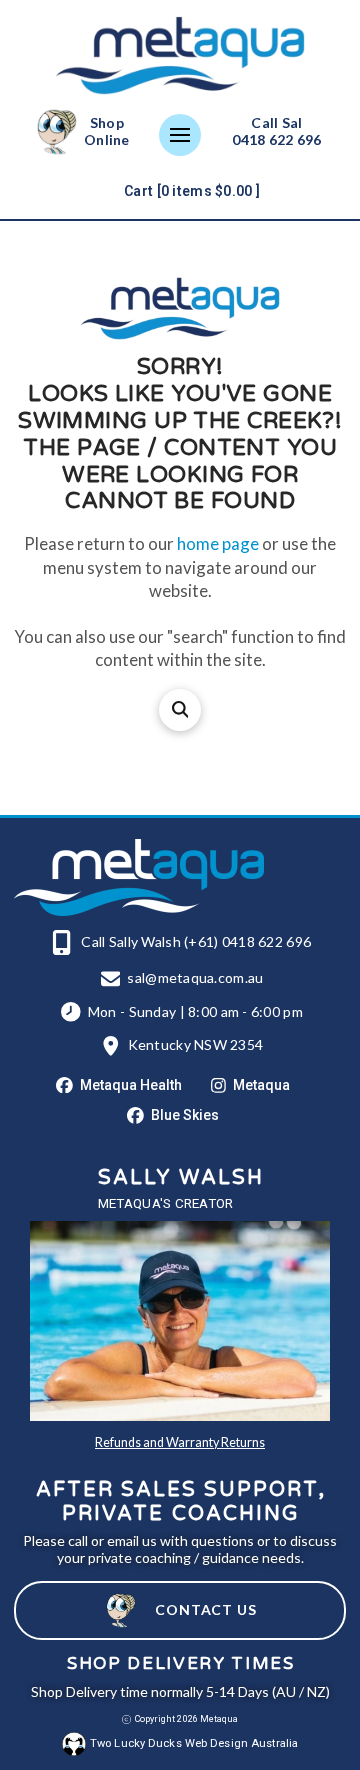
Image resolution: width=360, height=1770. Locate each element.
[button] (180, 135)
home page (218, 543)
